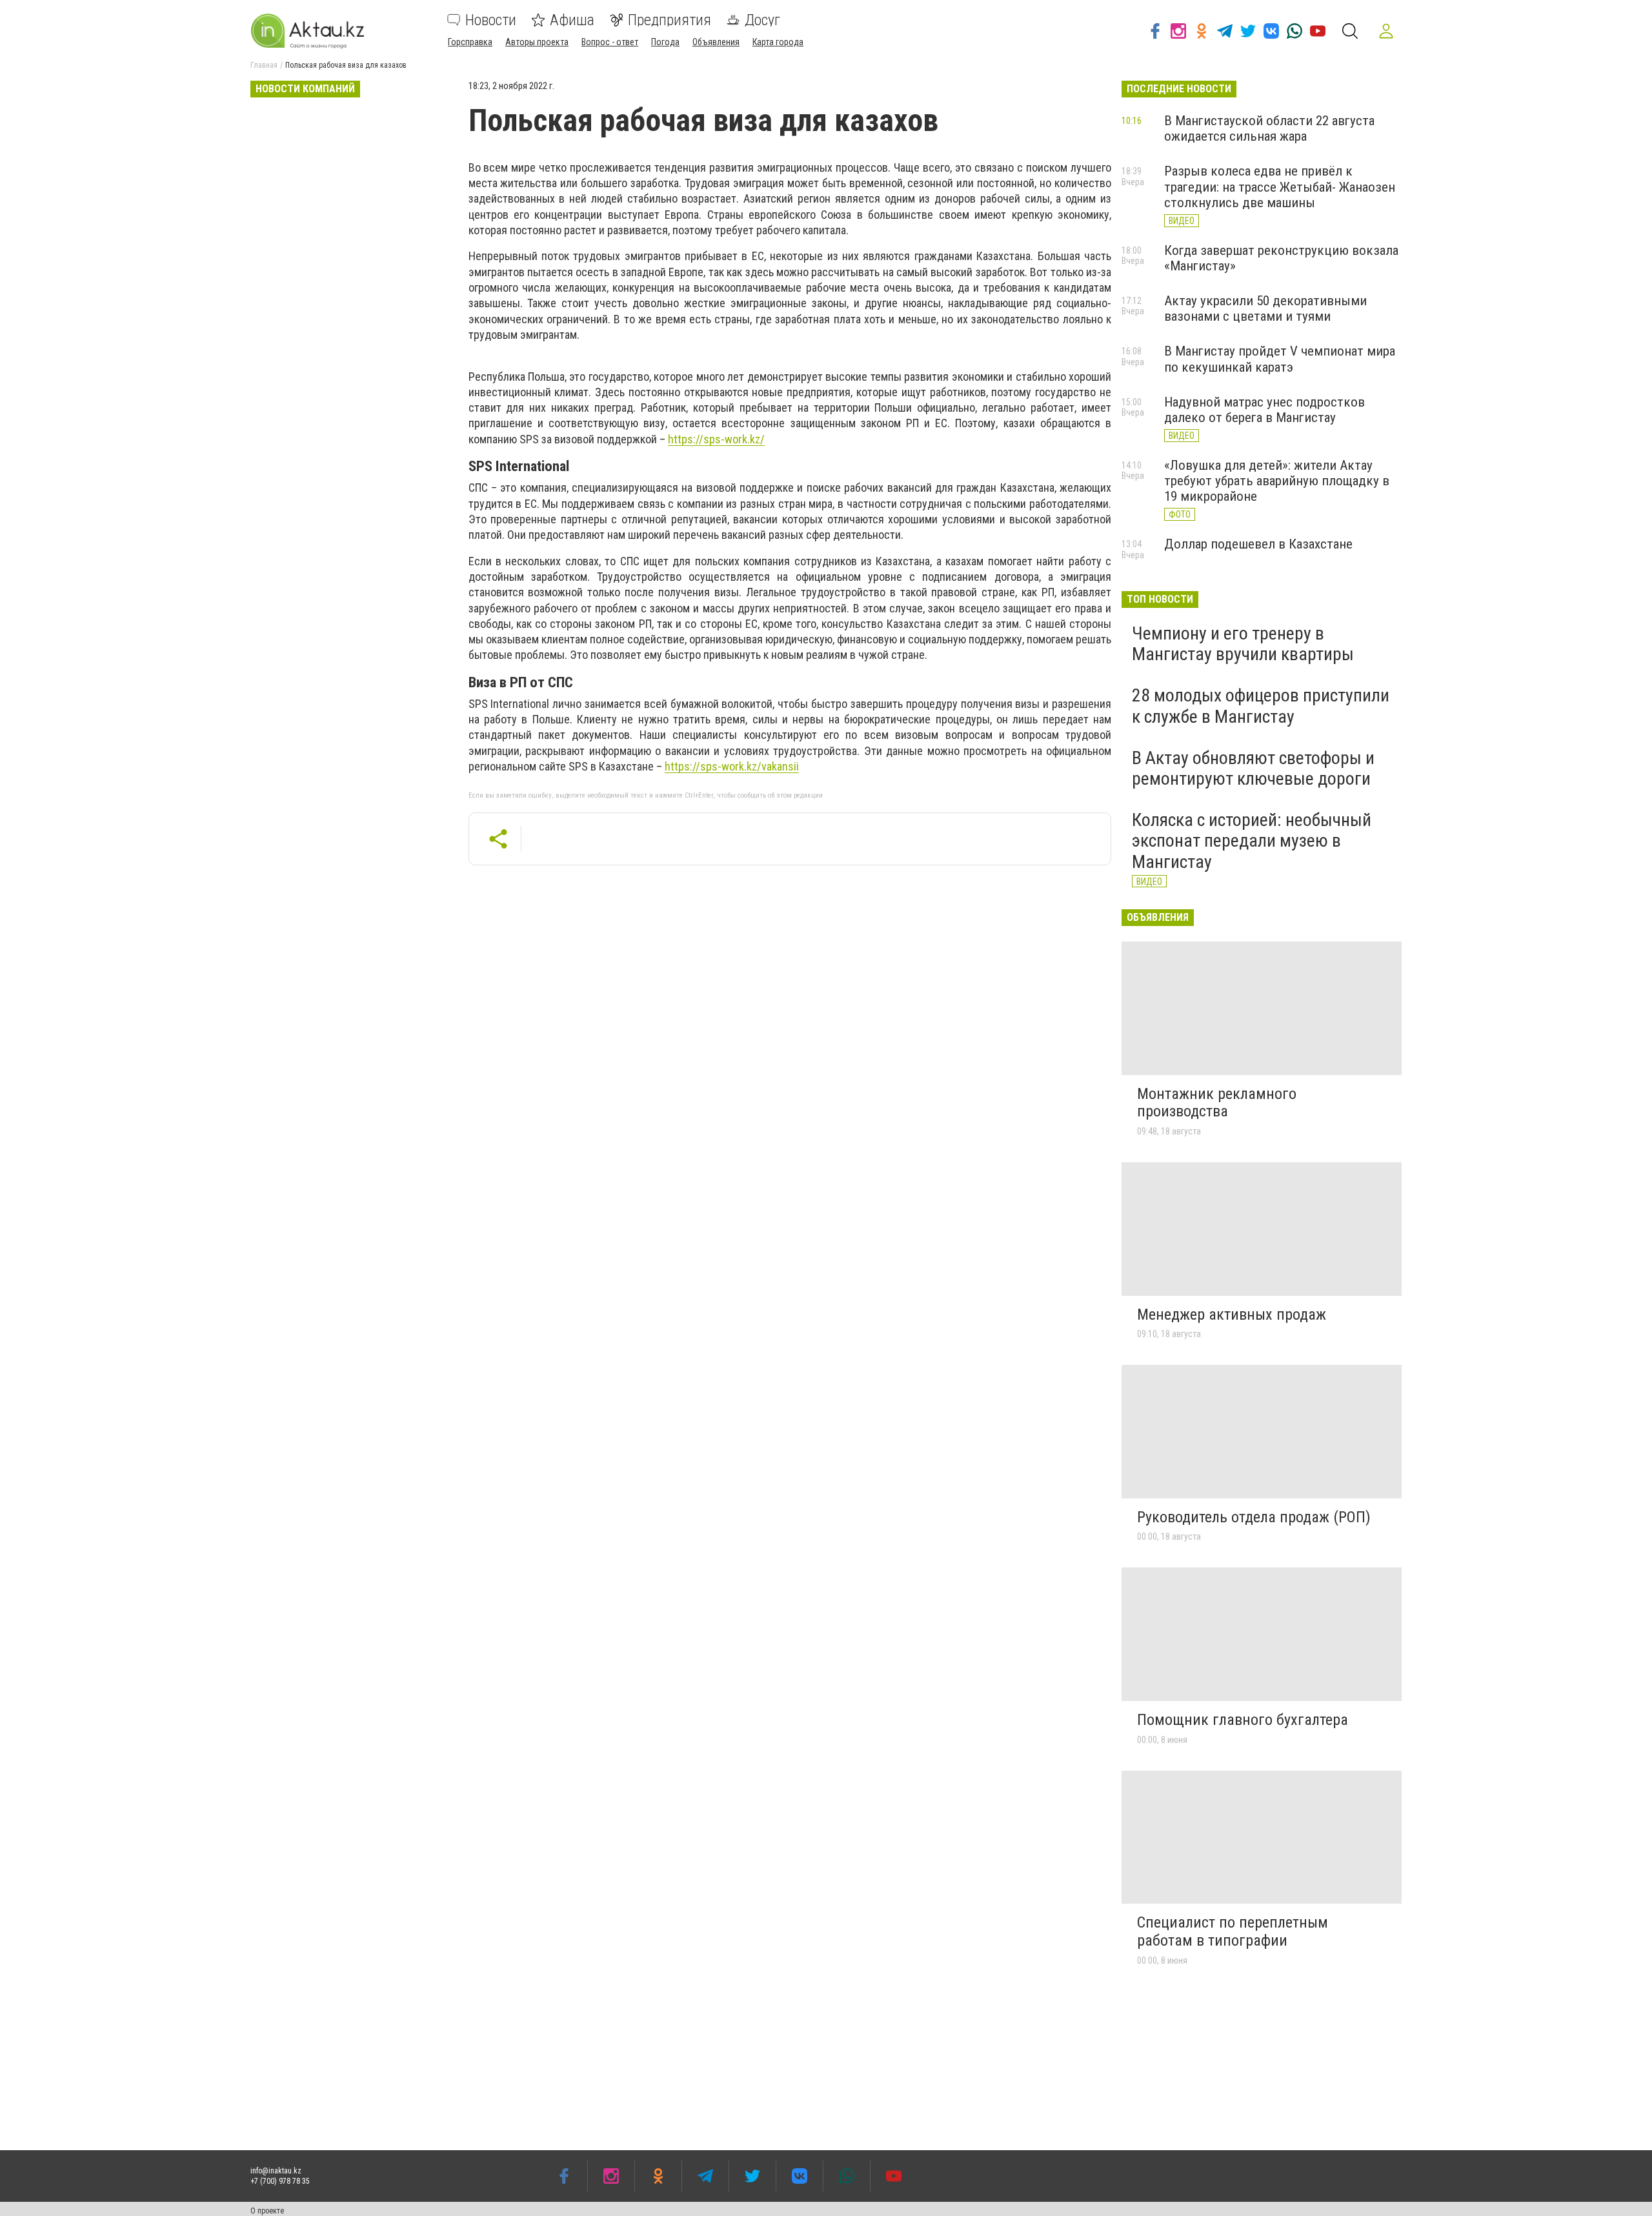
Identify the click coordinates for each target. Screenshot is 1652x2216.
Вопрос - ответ (610, 42)
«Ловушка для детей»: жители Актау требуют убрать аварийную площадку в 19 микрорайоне (1277, 481)
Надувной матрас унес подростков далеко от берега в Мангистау (1264, 410)
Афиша (572, 20)
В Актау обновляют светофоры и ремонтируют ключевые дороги (1253, 768)
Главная (264, 65)
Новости (491, 20)
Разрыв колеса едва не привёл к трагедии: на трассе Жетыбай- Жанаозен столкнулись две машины (1280, 186)
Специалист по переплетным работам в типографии (1233, 1931)
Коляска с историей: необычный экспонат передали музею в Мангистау (1252, 841)
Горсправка (470, 42)
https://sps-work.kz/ (716, 439)
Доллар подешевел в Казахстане (1258, 544)
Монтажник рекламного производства (1217, 1103)
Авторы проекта (537, 42)
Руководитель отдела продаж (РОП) (1254, 1517)
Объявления (716, 42)
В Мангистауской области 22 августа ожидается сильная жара (1269, 128)
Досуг (762, 20)
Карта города (778, 42)
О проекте (267, 2211)
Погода (665, 42)
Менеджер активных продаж (1232, 1314)
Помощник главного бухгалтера (1243, 1720)
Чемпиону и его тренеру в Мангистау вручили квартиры (1243, 644)
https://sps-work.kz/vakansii (732, 766)
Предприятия (670, 20)
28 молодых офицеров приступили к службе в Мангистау (1261, 706)
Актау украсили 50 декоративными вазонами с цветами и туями (1265, 308)
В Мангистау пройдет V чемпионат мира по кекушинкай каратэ (1280, 359)
